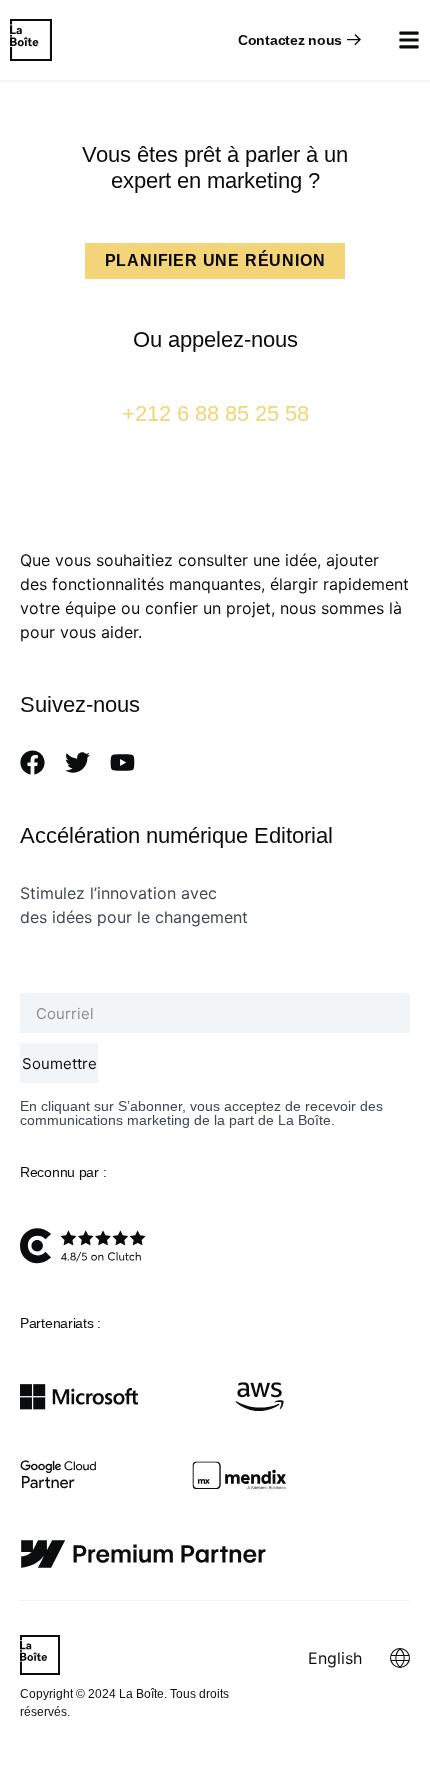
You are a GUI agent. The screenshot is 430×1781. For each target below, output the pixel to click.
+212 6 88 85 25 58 (215, 413)
